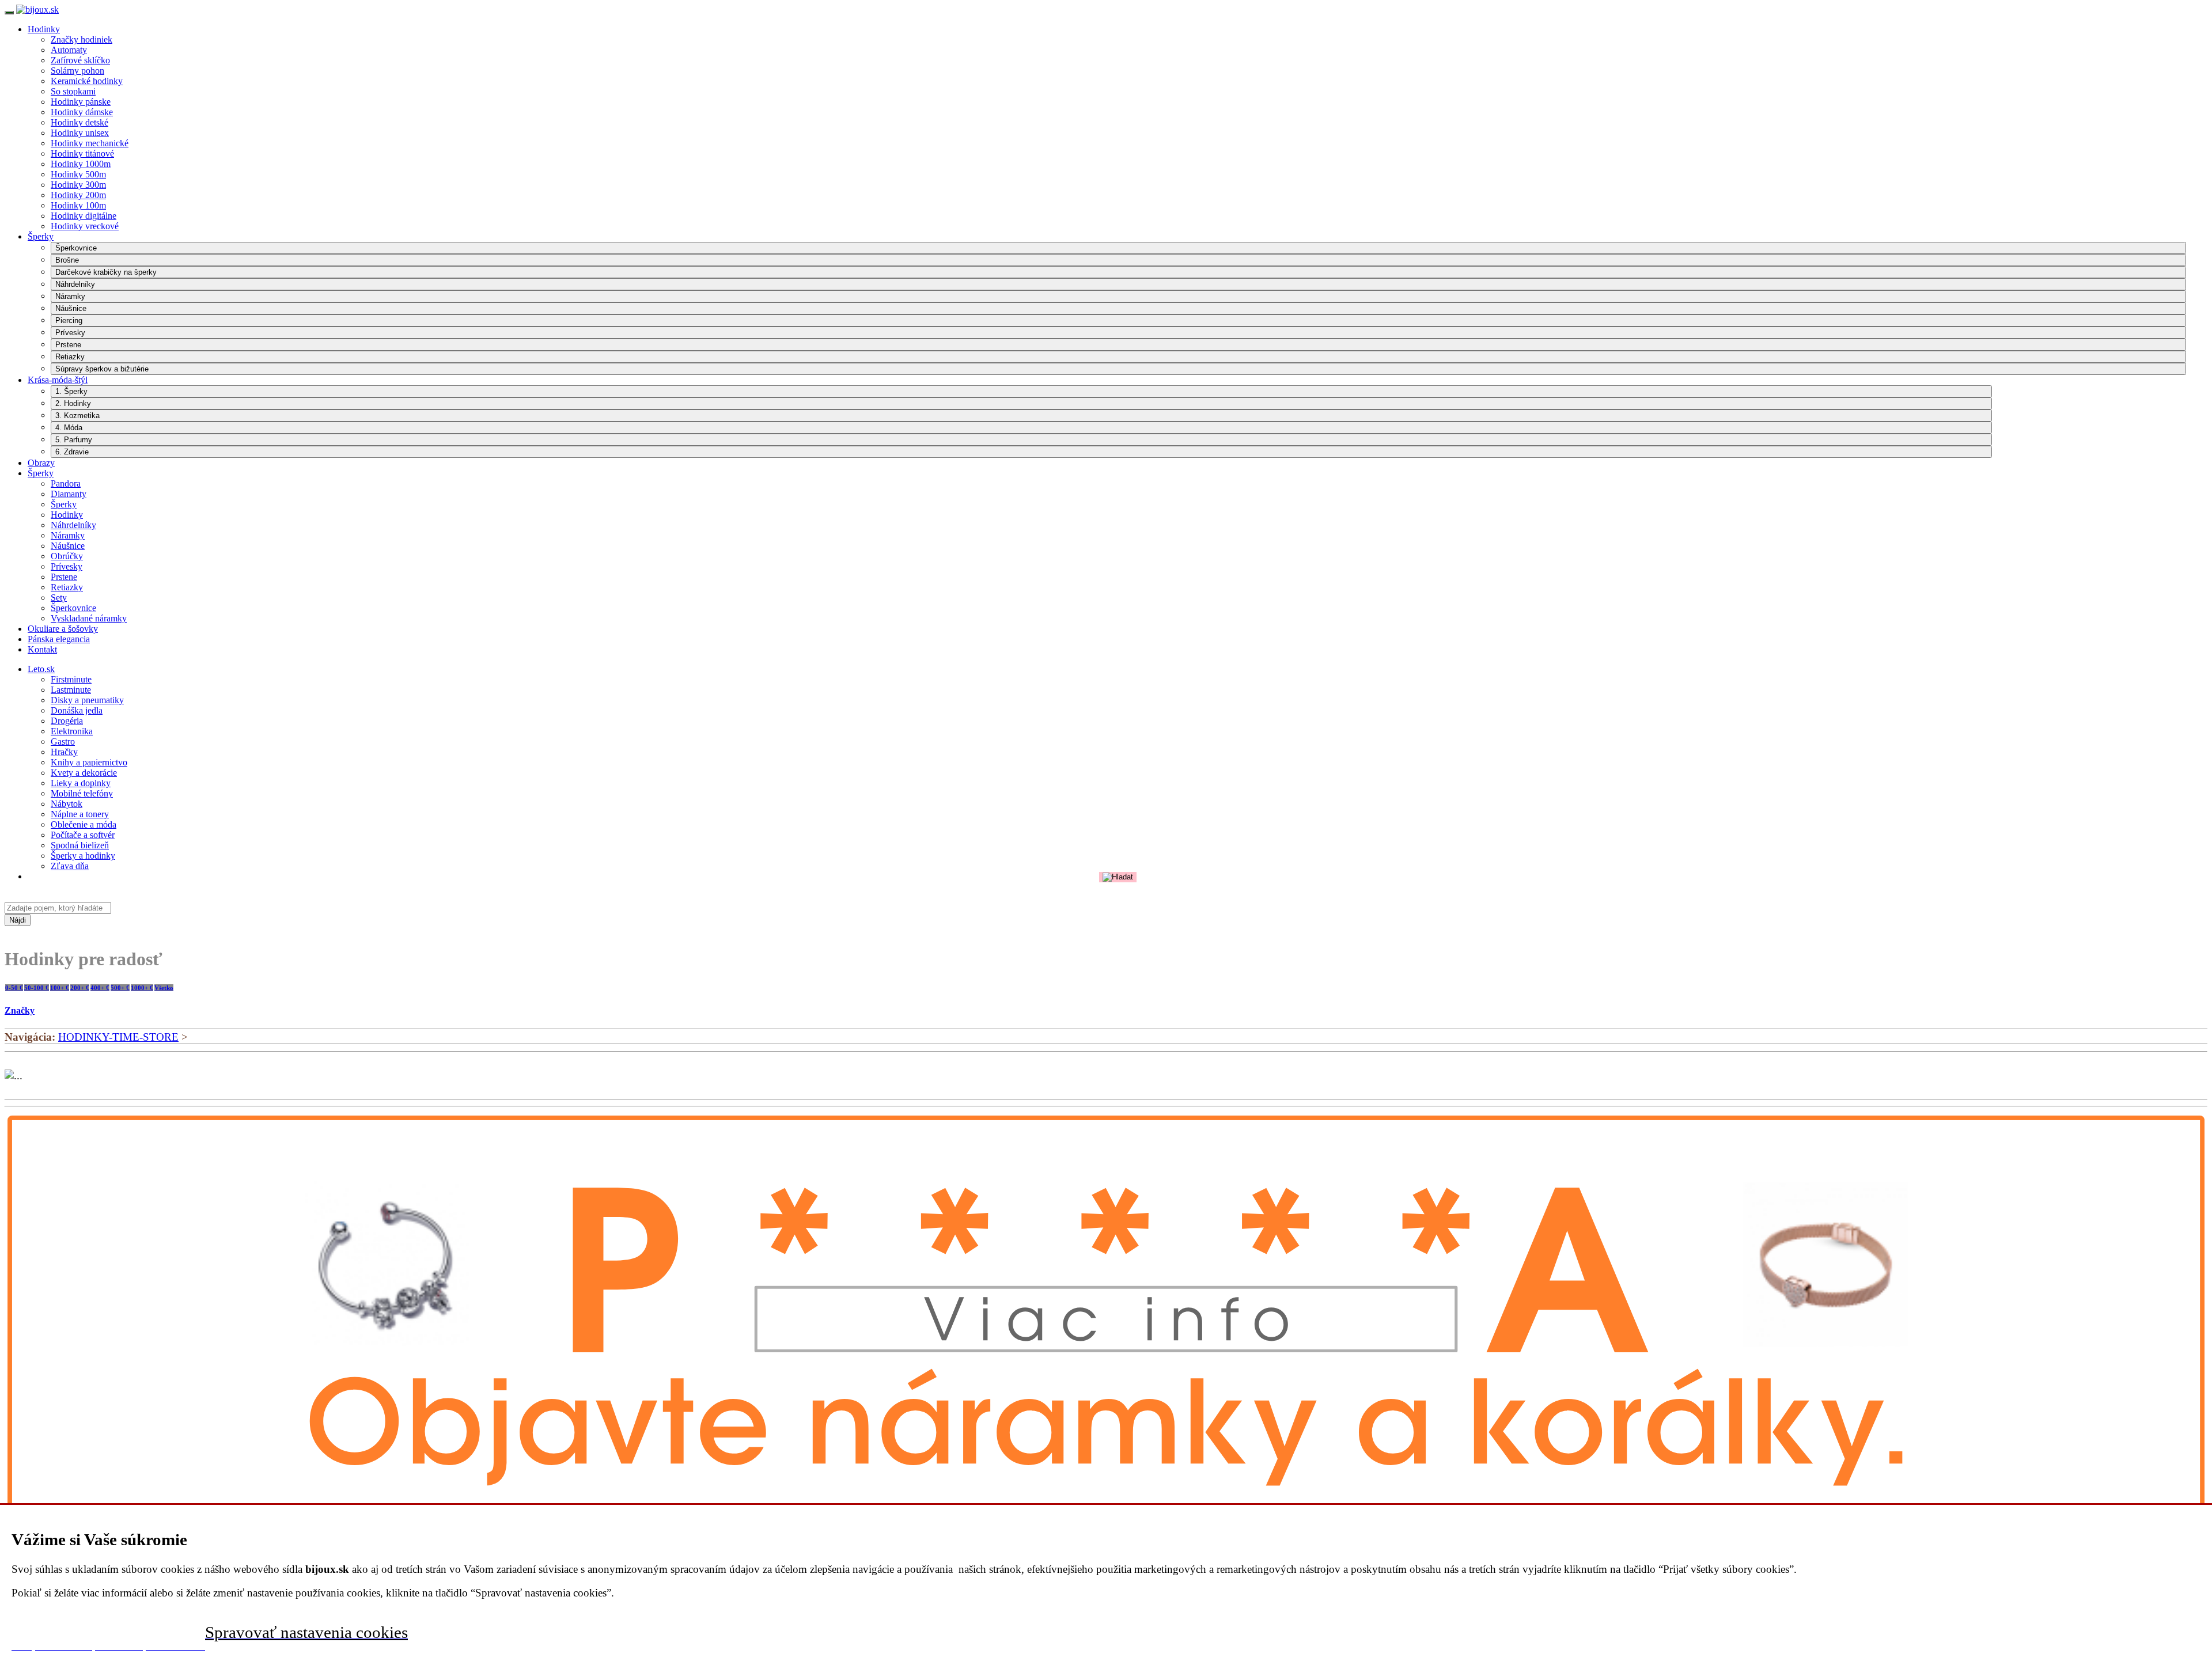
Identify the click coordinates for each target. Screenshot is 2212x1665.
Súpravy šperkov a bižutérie (102, 369)
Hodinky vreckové (85, 226)
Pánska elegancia (59, 639)
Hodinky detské (79, 122)
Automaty (69, 50)
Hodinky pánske (81, 102)
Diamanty (69, 494)
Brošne (67, 260)
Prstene (68, 345)
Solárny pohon (77, 71)
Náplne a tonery (80, 814)
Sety (59, 598)
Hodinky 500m (78, 174)
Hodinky (44, 29)
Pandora (66, 483)
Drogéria (67, 721)
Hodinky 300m (78, 185)
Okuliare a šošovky (63, 629)
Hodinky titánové (82, 153)
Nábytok (67, 804)
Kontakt (42, 649)
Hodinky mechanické (90, 143)
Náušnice (71, 308)
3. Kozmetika (77, 416)
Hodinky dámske (82, 112)
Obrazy (41, 463)
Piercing (69, 321)
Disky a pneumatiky (87, 700)
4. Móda (69, 428)
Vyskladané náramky (89, 618)
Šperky (41, 236)
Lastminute (71, 690)
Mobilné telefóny (82, 793)
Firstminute (71, 679)
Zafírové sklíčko (80, 60)
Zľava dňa (70, 866)
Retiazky (70, 357)
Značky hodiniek (82, 39)
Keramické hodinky (87, 81)
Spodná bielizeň (80, 845)
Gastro (63, 742)
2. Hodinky (73, 403)
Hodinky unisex (80, 133)
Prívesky (70, 333)
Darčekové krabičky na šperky (106, 272)
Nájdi (18, 920)
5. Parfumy (74, 440)
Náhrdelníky (75, 284)
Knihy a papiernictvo (89, 762)
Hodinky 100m (78, 205)
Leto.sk (41, 669)
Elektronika (72, 731)
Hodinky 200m (78, 195)
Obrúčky (67, 556)
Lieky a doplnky (81, 783)
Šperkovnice (76, 248)
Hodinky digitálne (84, 216)
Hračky (64, 752)
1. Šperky (71, 391)
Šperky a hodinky (83, 856)
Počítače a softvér (83, 835)
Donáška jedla (77, 710)
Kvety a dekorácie (84, 773)
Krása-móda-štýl (58, 380)
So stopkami (73, 91)
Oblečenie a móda (84, 824)
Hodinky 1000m (81, 164)
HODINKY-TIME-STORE (118, 1037)
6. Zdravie (72, 452)
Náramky (70, 296)
